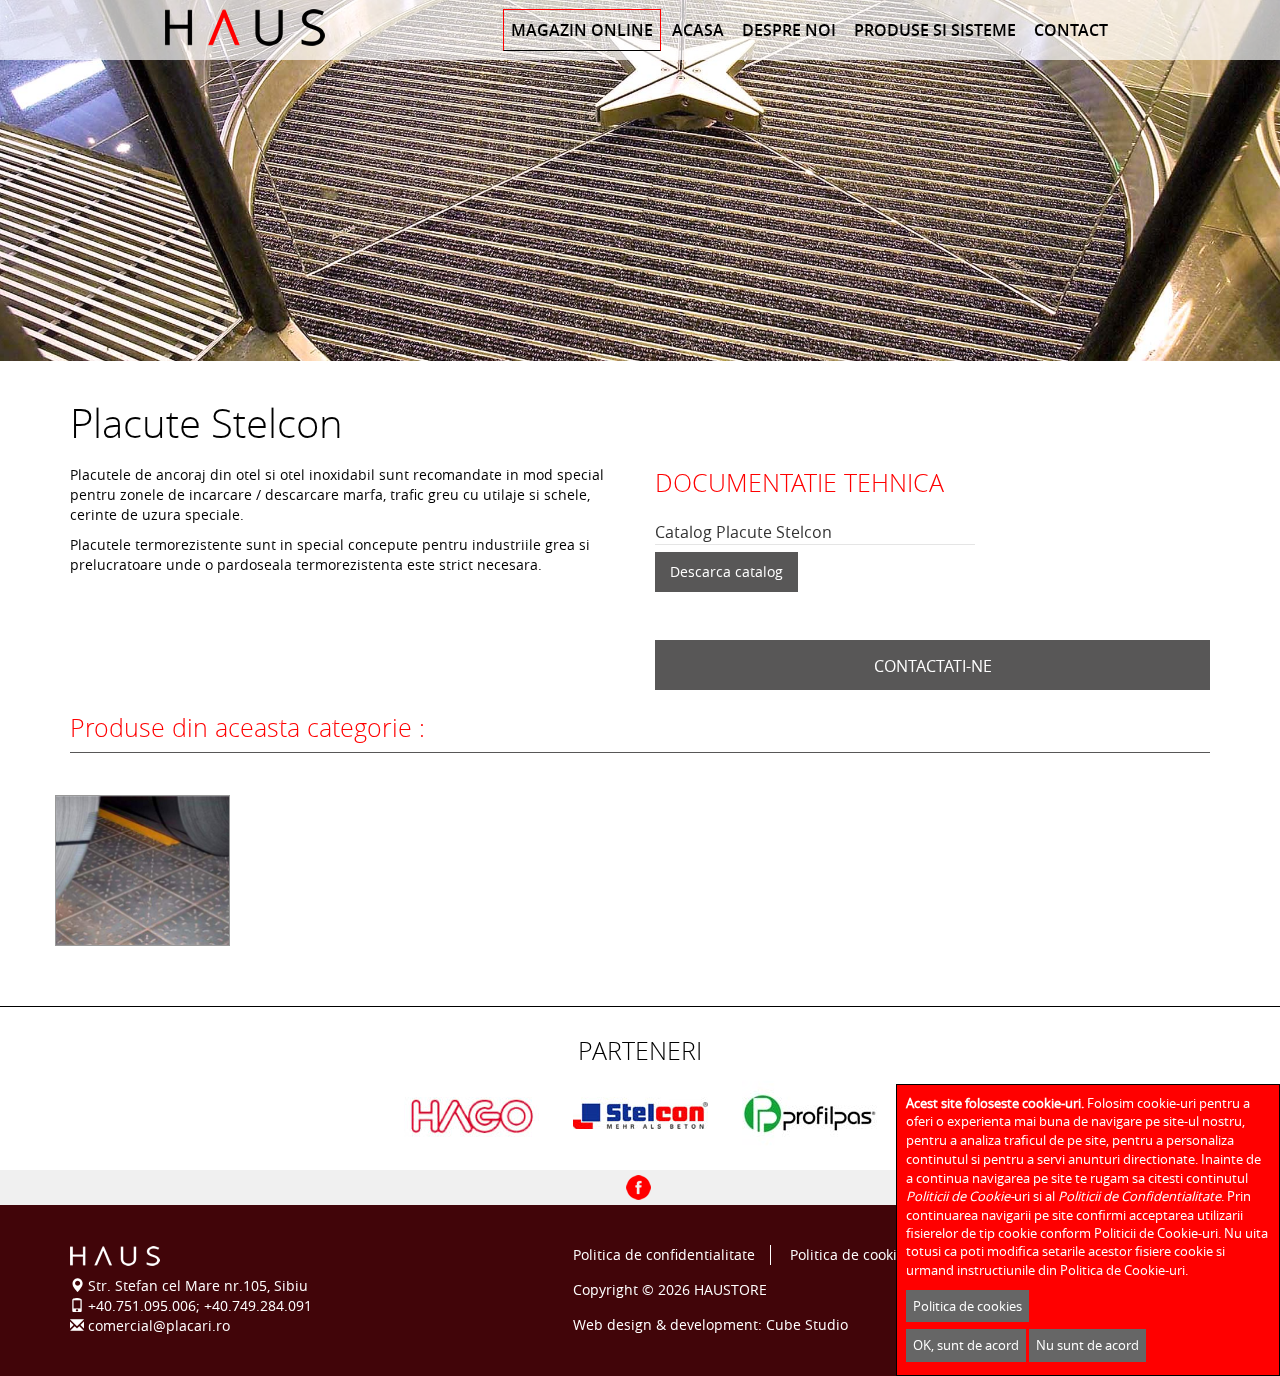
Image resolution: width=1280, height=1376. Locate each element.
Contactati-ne (933, 666)
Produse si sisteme (935, 30)
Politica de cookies (851, 1254)
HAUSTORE (730, 1289)
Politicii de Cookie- (960, 1196)
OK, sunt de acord (966, 1345)
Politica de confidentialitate (664, 1254)
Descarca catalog (726, 571)
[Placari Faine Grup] (272, 27)
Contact (1071, 30)
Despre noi (789, 30)
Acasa (698, 30)
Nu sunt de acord (1087, 1345)
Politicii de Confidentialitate (1139, 1196)
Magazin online (582, 30)
